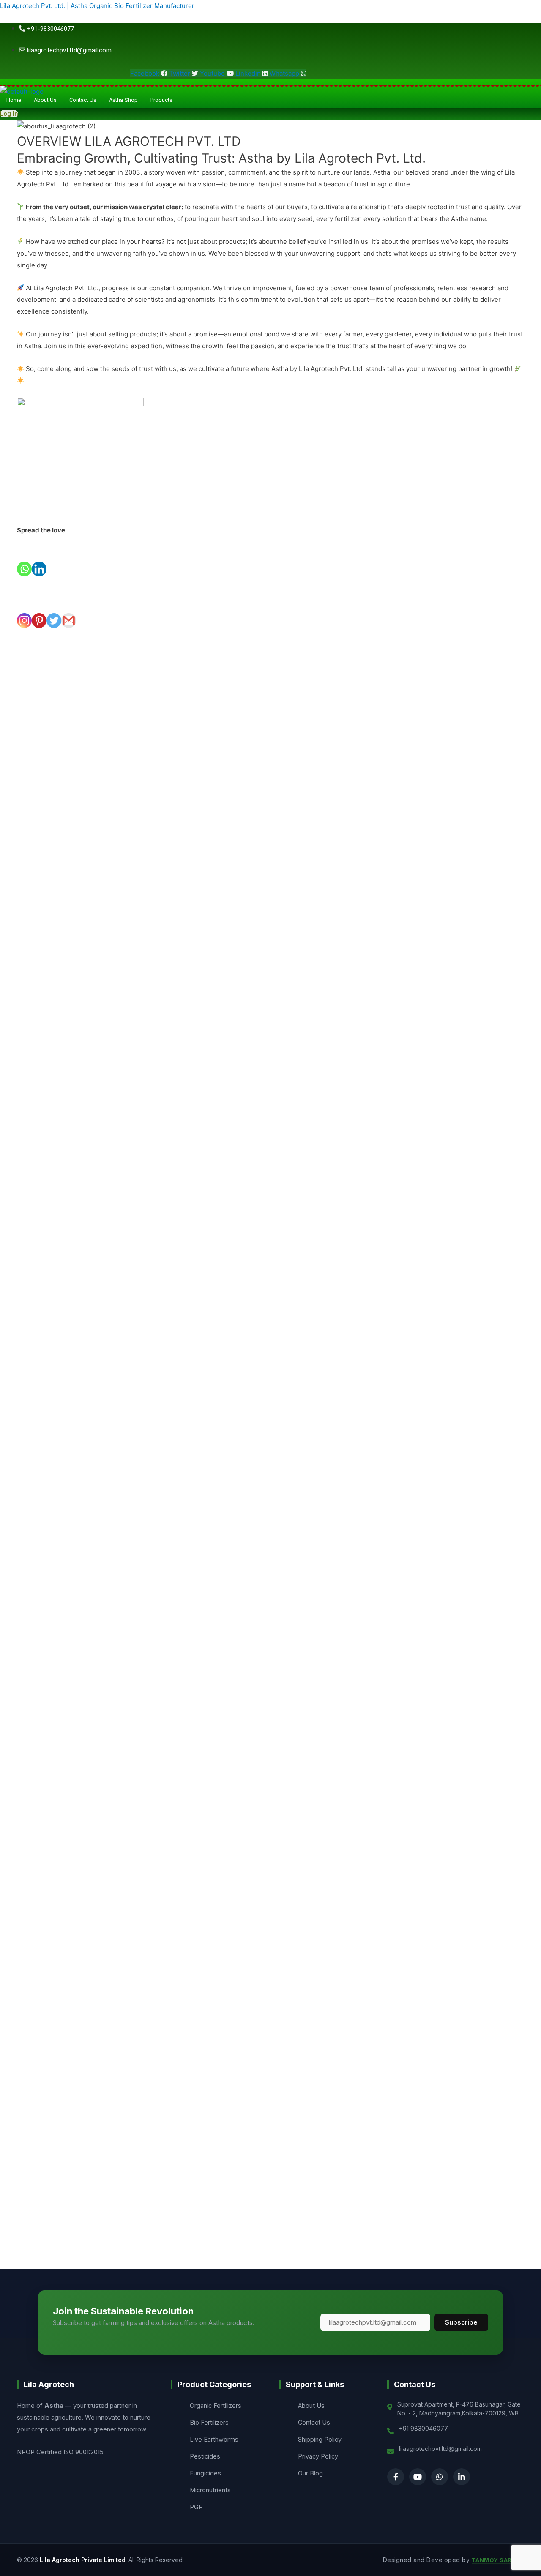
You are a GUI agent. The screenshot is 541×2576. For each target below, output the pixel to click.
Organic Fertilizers (216, 2405)
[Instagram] (24, 608)
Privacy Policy (318, 2456)
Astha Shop (123, 100)
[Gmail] (69, 608)
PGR (196, 2507)
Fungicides (205, 2473)
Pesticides (205, 2456)
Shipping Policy (320, 2439)
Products (161, 100)
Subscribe (461, 2322)
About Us (45, 100)
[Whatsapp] (24, 556)
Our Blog (310, 2473)
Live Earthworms (214, 2439)
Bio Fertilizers (209, 2422)
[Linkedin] (39, 556)
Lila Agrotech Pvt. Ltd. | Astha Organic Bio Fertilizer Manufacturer (97, 6)
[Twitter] (54, 608)
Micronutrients (210, 2490)
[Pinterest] (39, 608)
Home (14, 100)
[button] (164, 100)
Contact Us (83, 100)
